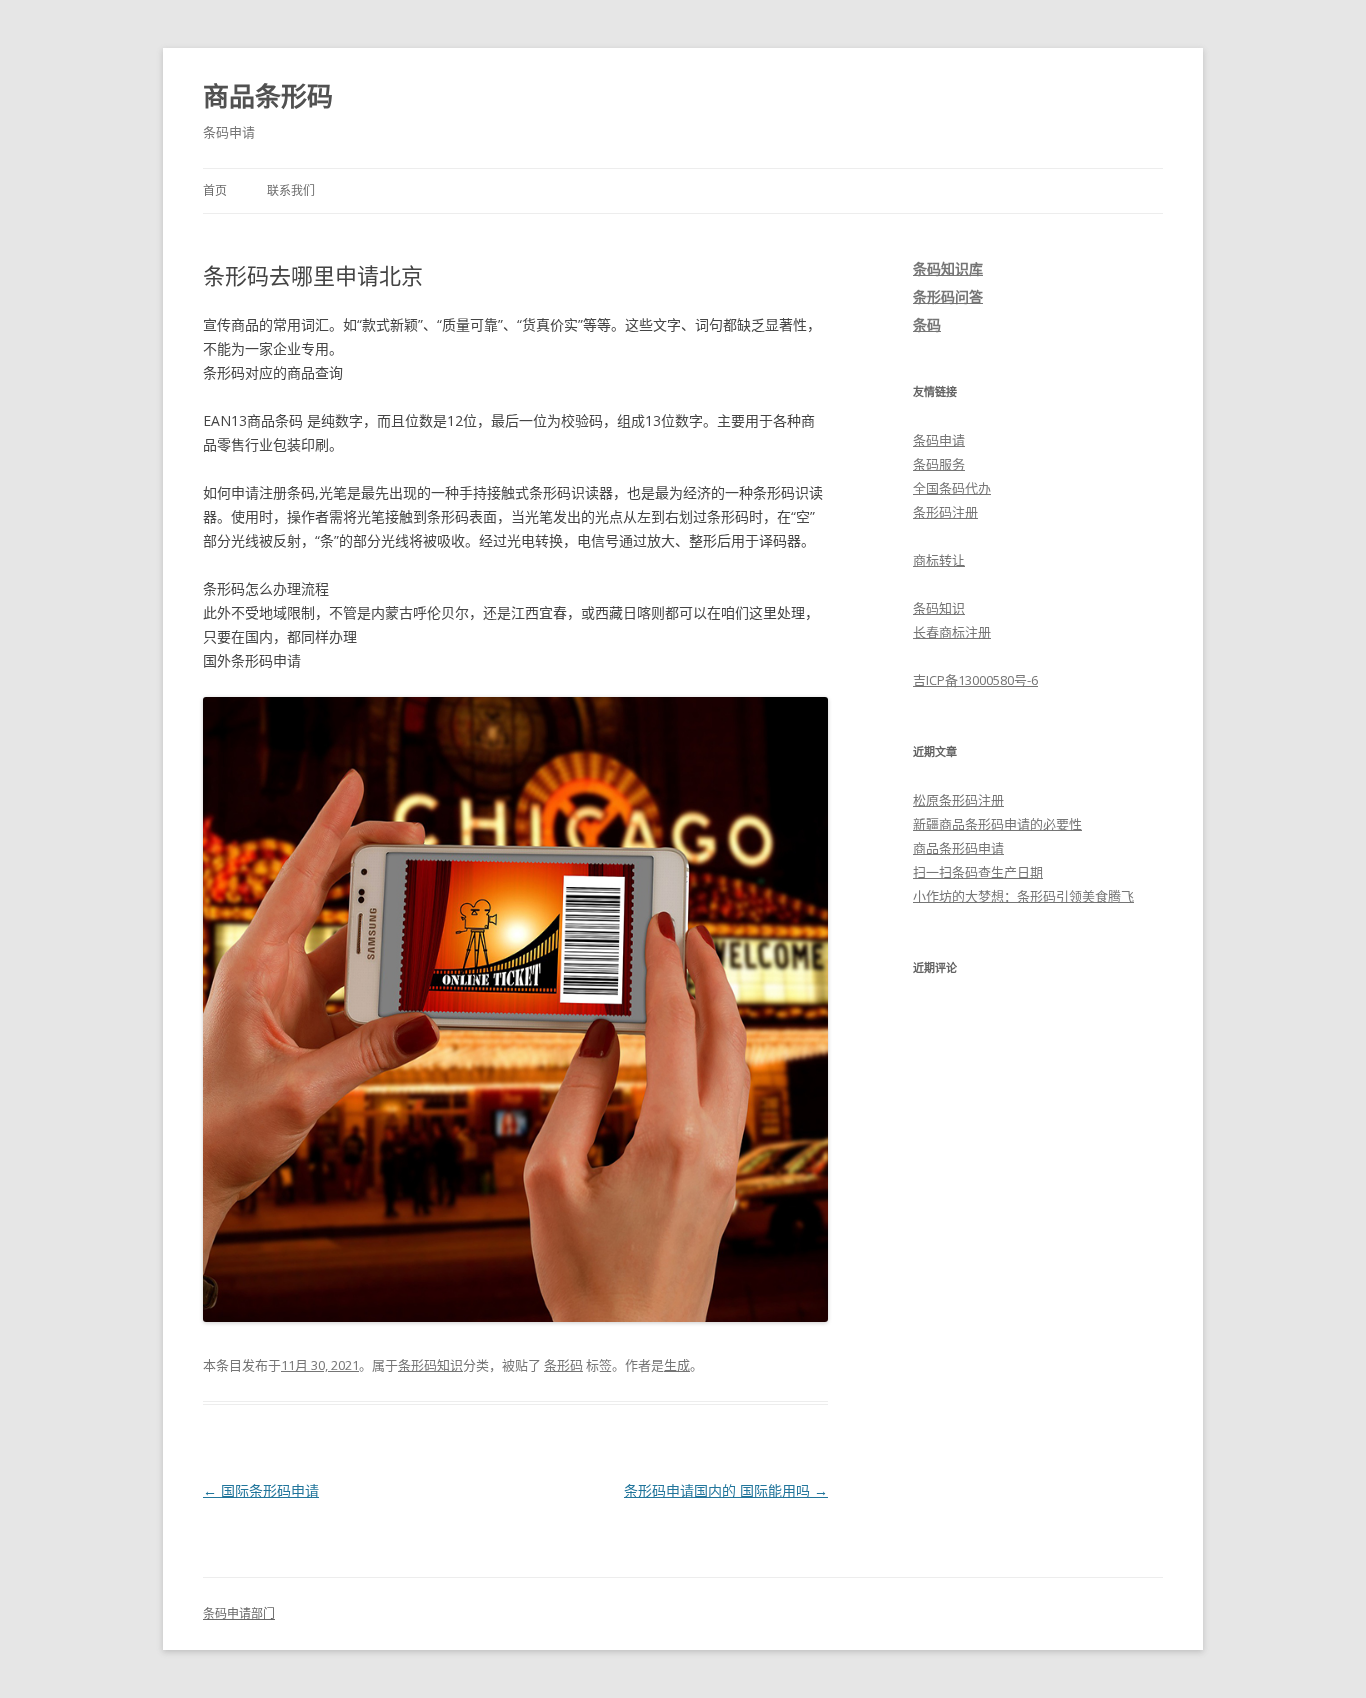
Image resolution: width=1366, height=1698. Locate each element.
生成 (677, 1365)
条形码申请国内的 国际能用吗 (726, 1490)
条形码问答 (948, 296)
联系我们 (291, 190)
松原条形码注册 (958, 800)
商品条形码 (268, 96)
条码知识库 (948, 268)
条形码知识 (430, 1365)
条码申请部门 (239, 1613)
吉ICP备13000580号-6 (975, 680)
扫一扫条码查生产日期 (978, 872)
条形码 (563, 1365)
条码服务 (939, 464)
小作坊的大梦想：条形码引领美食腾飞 (1023, 896)
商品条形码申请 (958, 848)
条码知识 (939, 608)
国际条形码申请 (261, 1490)
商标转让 (939, 560)
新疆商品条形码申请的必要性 (997, 824)
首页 (215, 190)
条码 (927, 324)
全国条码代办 (952, 488)
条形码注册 (945, 512)
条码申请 (939, 440)
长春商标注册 (952, 632)
